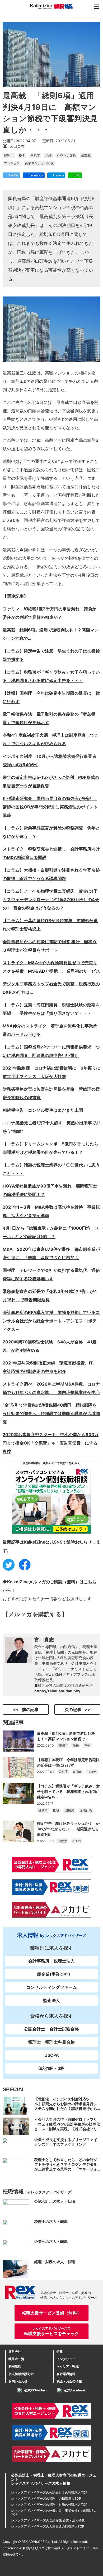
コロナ (92, 1772)
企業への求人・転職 (51, 2241)
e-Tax (77, 1772)
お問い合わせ (18, 2381)
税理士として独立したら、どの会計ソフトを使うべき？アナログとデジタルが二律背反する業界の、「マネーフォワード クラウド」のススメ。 (66, 2167)
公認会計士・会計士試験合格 (51, 2029)
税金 (22, 155)
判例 (87, 1745)
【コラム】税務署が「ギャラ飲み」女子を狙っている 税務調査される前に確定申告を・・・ (68, 1791)
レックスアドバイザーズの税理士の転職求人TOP (46, 2498)
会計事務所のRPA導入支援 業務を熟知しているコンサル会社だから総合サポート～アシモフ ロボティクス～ (51, 1321)
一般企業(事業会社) (51, 1974)
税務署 (43, 1810)
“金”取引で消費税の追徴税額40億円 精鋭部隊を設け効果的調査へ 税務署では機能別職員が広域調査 (51, 1413)
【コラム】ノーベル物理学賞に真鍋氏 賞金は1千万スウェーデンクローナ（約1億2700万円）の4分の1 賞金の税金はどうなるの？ (51, 899)
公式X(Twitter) (36, 2390)
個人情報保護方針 (21, 2374)
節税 (76, 1745)
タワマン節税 (66, 155)
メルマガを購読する (35, 1614)
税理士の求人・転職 (51, 2221)
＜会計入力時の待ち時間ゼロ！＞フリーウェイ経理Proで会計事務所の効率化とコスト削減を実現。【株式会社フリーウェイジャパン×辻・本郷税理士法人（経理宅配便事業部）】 (67, 2129)
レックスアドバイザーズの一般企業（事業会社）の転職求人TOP (54, 2512)
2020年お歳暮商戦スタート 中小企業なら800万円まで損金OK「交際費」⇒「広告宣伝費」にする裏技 (51, 1443)
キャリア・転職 (68, 2366)
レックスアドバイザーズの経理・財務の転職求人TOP (49, 2505)
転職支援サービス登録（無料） (51, 2313)
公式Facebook (75, 2390)
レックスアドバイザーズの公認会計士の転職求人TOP (49, 2492)
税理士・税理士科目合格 (51, 2042)
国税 (56, 1810)
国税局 (69, 1810)
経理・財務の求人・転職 (55, 2262)
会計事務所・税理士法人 (51, 1961)
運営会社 (15, 2352)
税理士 (9, 155)
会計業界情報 (66, 2374)
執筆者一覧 (16, 2359)
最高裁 (86, 155)
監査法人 (51, 2000)
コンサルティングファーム (51, 1987)
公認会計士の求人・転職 (55, 2201)
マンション (12, 163)
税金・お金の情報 (69, 2381)
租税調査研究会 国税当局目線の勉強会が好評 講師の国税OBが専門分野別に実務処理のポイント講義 (50, 807)
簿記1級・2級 (51, 2068)
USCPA (52, 2055)
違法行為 (86, 1810)
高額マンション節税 (39, 163)
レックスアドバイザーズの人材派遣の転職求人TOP (48, 2526)
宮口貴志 (44, 1640)
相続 (48, 155)
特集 (60, 2352)
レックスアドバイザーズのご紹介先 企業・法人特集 (48, 2520)
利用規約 (15, 2366)
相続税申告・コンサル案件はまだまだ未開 (43, 1110)
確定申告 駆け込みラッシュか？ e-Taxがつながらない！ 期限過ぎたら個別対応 (69, 1829)
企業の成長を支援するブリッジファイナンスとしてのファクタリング (66, 2142)
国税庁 (35, 155)
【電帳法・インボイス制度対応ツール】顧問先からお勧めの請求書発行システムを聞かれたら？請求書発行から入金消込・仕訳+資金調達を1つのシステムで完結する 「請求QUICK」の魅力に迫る (67, 2111)
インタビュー (66, 2359)
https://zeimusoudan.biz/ (57, 1691)
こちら (90, 1582)
